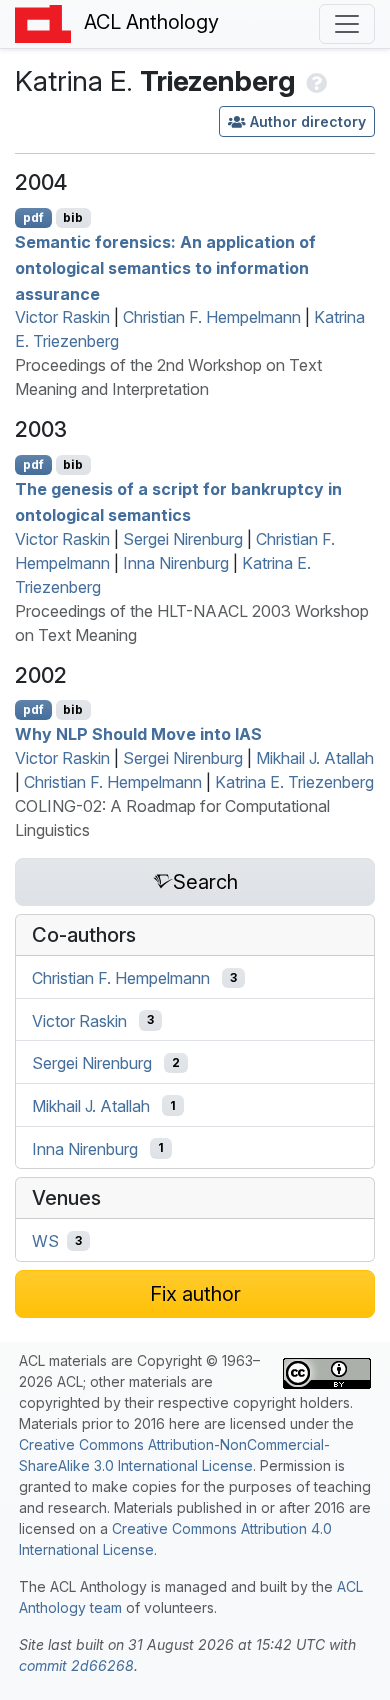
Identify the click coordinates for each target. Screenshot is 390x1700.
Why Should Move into (138, 734)
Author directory (308, 121)
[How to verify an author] (314, 81)
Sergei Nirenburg (183, 539)
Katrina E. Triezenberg (294, 782)
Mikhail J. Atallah (315, 758)
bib (73, 217)
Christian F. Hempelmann (212, 317)
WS (45, 1241)
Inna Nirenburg (176, 563)
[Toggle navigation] (347, 24)
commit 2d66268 (76, 1665)
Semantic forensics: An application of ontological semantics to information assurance (165, 267)
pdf (33, 217)
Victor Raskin (62, 317)
